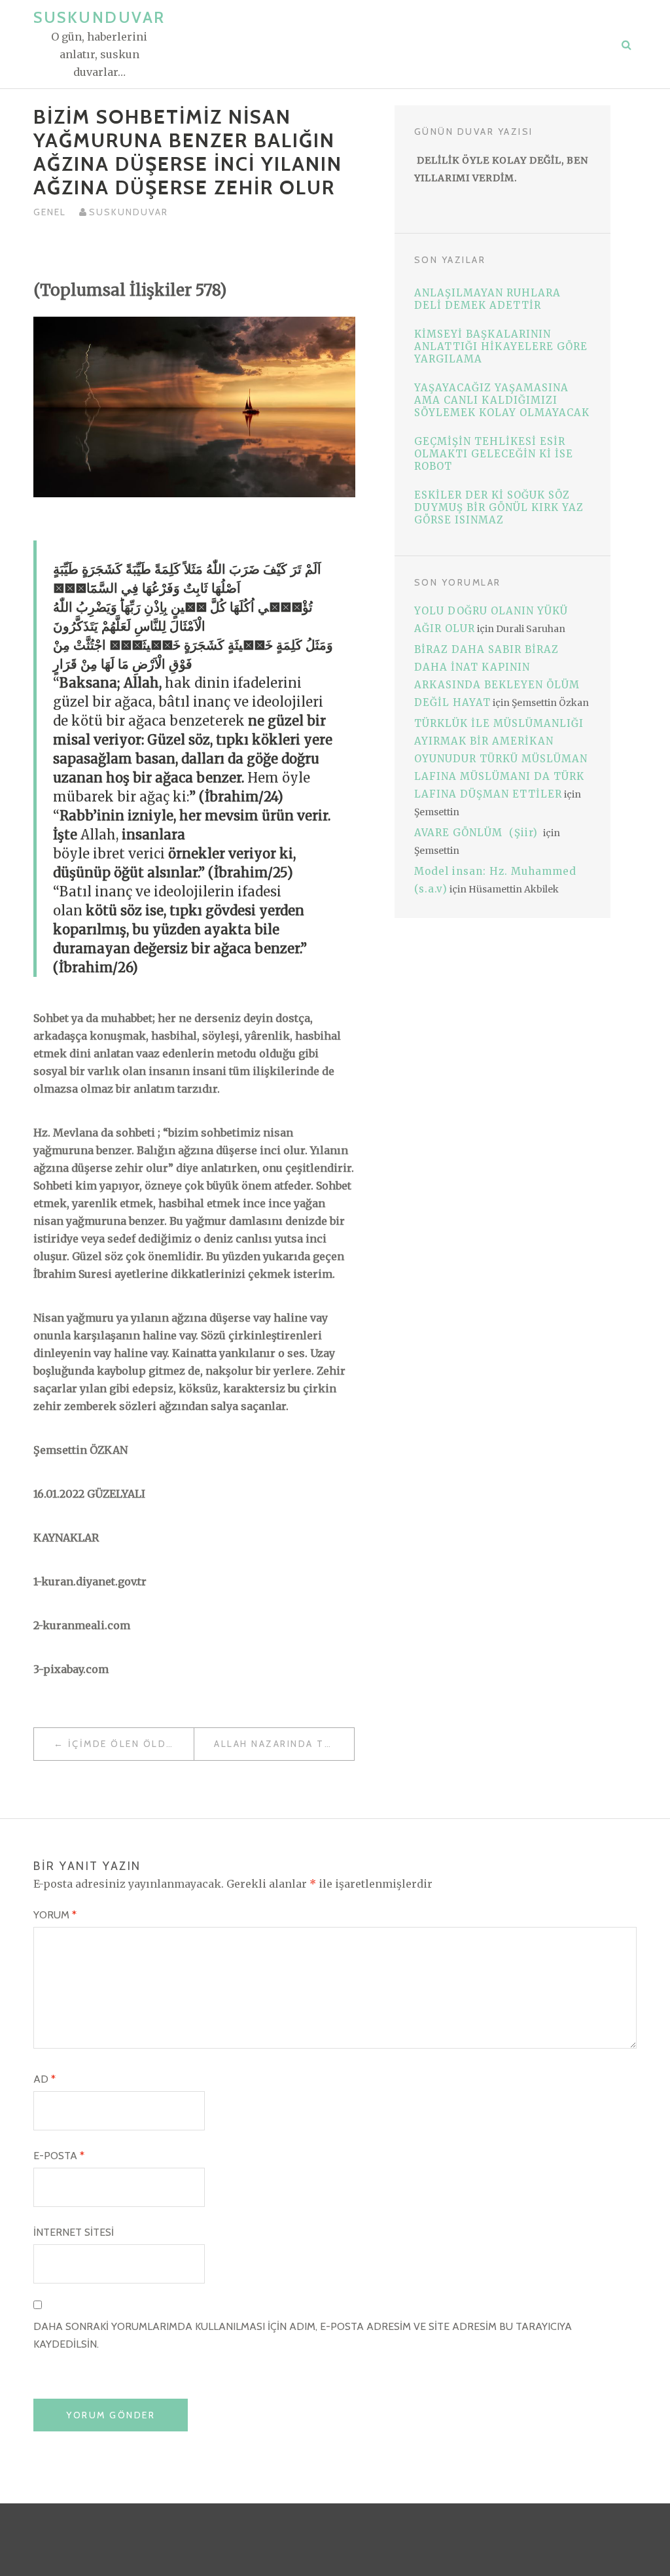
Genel (50, 212)
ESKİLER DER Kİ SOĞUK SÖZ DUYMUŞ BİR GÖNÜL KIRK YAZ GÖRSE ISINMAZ (499, 507)
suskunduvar (129, 212)
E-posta (59, 2156)
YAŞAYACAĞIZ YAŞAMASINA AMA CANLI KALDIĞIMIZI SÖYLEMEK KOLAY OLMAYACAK (502, 400)
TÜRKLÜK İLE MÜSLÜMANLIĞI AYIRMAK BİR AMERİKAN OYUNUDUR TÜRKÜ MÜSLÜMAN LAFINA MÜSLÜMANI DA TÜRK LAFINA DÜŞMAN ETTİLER (501, 759)
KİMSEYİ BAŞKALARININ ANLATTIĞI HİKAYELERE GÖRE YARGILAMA (501, 346)
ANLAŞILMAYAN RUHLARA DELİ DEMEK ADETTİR (487, 299)
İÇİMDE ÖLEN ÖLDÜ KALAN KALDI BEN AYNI (131, 1744)
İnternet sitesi (74, 2232)
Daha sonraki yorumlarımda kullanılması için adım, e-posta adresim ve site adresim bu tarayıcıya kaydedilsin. (303, 2335)
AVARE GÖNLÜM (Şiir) (478, 833)
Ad (44, 2079)
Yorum (55, 1915)
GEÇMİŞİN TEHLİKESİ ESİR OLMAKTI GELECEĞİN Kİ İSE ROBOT (494, 454)
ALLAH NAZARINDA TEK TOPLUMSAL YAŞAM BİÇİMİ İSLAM (284, 1744)
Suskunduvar (99, 17)
